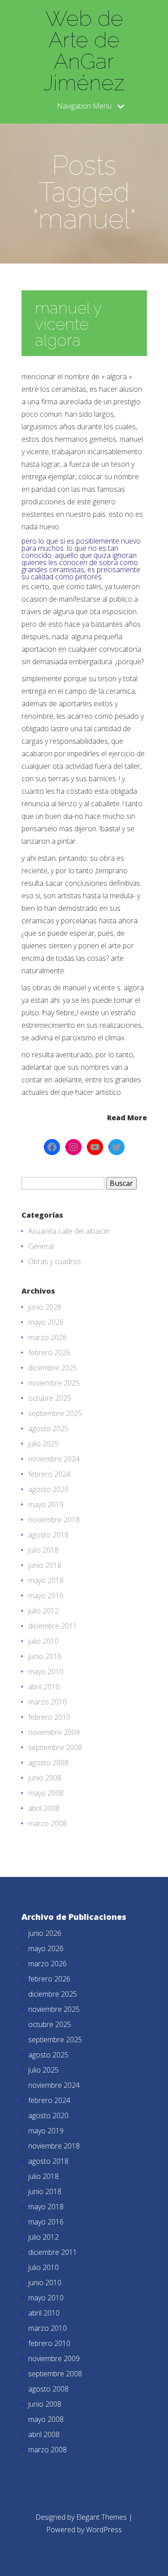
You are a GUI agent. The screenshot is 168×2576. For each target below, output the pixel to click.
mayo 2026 (46, 1322)
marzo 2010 (47, 1702)
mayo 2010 (46, 1671)
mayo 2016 (46, 1596)
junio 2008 (45, 1778)
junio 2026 (45, 1307)
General (41, 1246)
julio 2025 (43, 1444)
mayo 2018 (46, 1580)
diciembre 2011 (53, 1626)
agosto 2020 (48, 1489)
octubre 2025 (50, 1398)
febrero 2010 (49, 1717)
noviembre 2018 (54, 1520)
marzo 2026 (47, 1337)
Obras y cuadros (55, 1261)
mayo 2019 (46, 1504)
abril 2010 (44, 1687)
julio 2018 (43, 1550)
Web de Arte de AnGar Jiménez (84, 50)
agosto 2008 (48, 1763)
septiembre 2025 (55, 1413)
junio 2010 (45, 1656)
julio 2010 (43, 1641)
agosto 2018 (48, 1535)
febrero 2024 (49, 1474)
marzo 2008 (47, 1823)
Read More (127, 1117)
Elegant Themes (101, 2517)
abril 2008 (44, 1808)
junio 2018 (45, 1565)
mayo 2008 (46, 1793)
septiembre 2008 (55, 1747)
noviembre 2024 (54, 1459)
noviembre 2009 (54, 1732)
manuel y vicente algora (68, 324)
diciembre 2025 (53, 1368)
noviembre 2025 (54, 1383)
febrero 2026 (49, 1353)
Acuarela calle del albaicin (69, 1231)
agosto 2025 (48, 1428)
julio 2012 (43, 1611)
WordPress (104, 2530)
